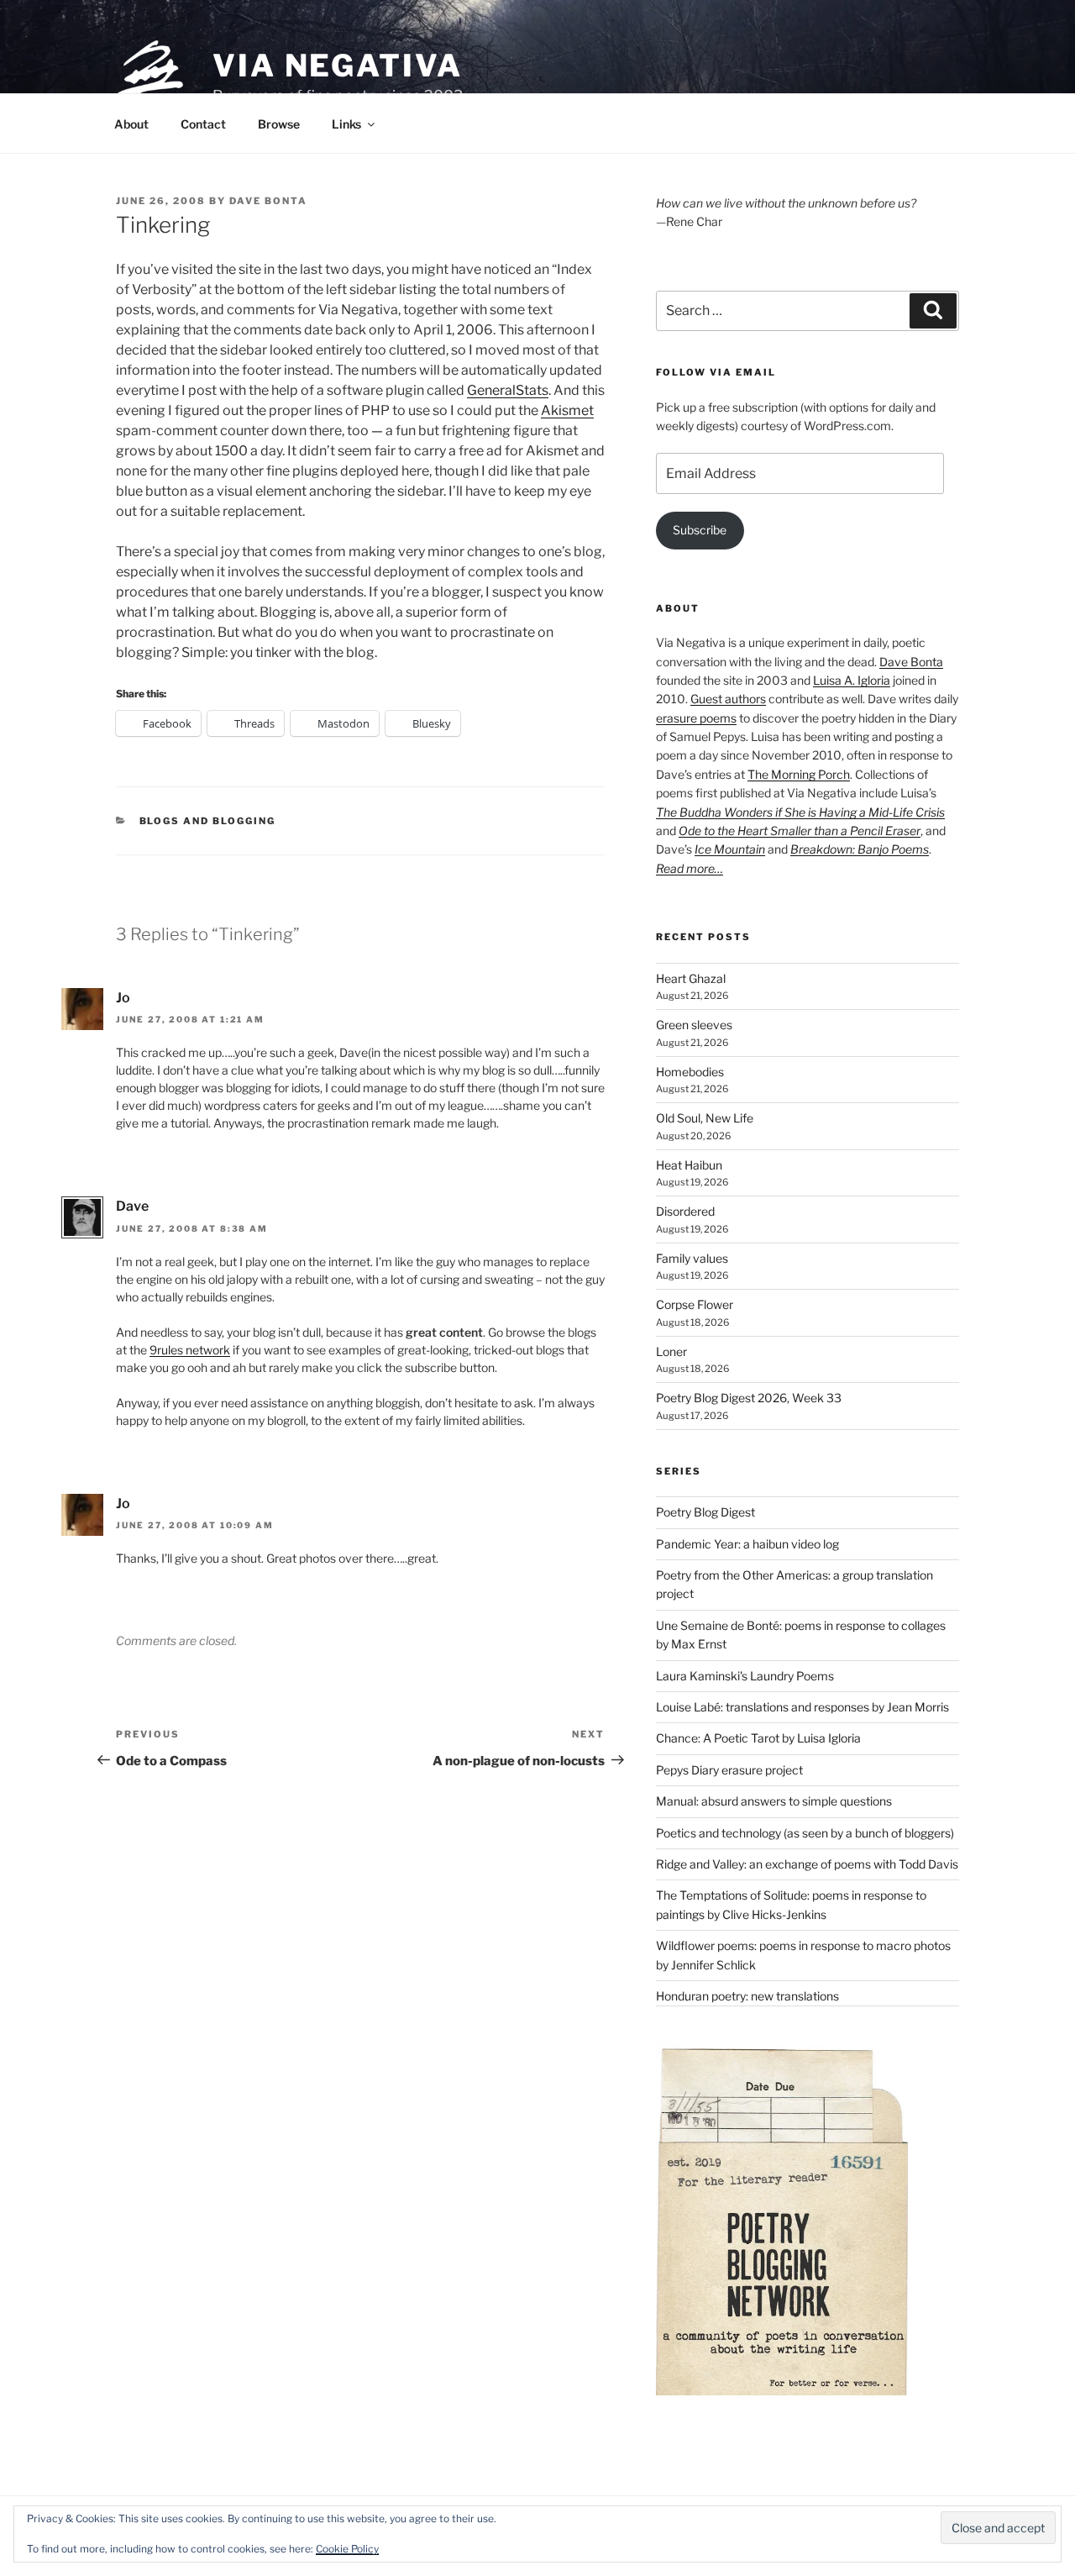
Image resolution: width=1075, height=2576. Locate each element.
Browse (279, 124)
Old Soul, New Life (705, 1118)
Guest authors (728, 699)
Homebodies (690, 1072)
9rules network (190, 1350)
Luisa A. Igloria (852, 680)
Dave (132, 1206)
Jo (123, 998)
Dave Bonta (268, 201)
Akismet (567, 410)
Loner (671, 1351)
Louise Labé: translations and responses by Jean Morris (802, 1707)
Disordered (685, 1211)
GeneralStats (508, 390)
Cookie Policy (347, 2549)
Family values (692, 1258)
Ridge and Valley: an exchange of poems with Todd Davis (807, 1864)
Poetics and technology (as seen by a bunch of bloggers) (805, 1833)
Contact (203, 124)
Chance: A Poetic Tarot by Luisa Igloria (758, 1738)
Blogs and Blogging (208, 821)
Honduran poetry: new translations (747, 1996)
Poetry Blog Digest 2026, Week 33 (749, 1398)
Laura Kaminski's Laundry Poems (745, 1676)
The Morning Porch (799, 774)
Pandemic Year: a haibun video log (747, 1544)
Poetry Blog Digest (705, 1512)
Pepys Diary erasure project (729, 1770)
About (131, 124)
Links (346, 124)
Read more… (690, 868)
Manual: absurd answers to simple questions (774, 1801)
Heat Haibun (689, 1165)
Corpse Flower (695, 1304)
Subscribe (700, 530)
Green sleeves (694, 1025)
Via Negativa (338, 66)
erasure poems (696, 718)
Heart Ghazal (691, 978)
